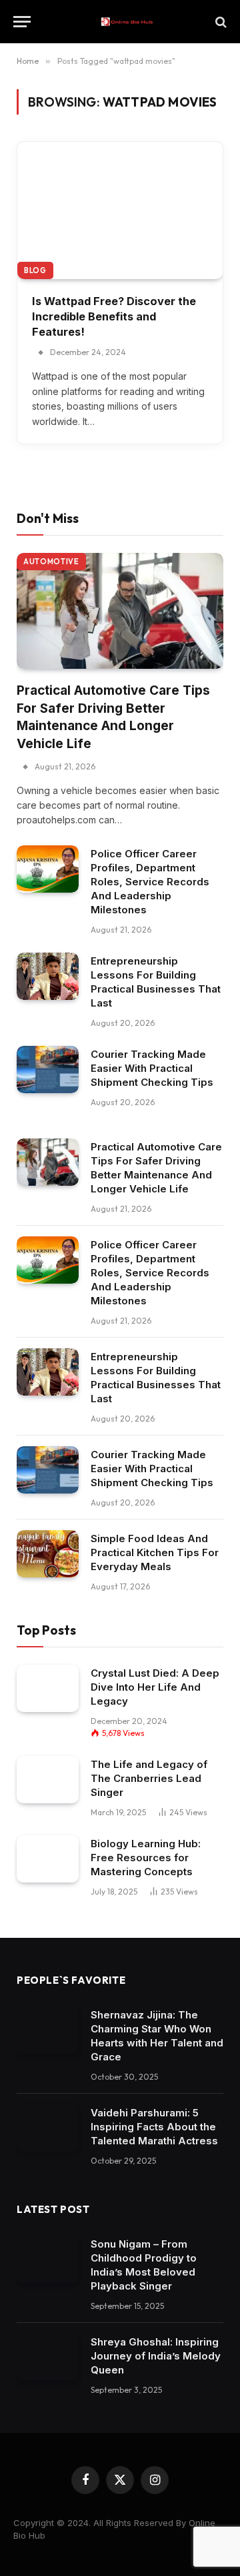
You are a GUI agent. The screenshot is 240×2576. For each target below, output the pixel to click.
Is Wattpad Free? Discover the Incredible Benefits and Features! (114, 316)
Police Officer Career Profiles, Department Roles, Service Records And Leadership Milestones (150, 882)
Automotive (51, 562)
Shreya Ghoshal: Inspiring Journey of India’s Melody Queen (156, 2356)
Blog (35, 270)
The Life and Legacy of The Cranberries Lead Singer (149, 1778)
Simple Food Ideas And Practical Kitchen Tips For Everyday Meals (155, 1552)
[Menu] (22, 22)
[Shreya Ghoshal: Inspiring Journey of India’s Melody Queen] (48, 2358)
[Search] (220, 22)
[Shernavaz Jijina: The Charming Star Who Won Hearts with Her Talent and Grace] (48, 2030)
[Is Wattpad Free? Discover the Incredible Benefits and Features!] (120, 210)
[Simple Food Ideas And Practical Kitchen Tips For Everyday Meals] (48, 1554)
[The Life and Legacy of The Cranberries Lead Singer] (48, 1780)
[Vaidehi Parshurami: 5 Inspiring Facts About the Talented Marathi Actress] (48, 2128)
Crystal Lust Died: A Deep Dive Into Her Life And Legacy (155, 1687)
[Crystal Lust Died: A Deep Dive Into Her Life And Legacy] (48, 1689)
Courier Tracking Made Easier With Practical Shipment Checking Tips (152, 1068)
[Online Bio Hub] (127, 22)
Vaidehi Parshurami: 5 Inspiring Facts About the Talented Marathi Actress (154, 2127)
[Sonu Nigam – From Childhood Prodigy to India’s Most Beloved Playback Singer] (48, 2260)
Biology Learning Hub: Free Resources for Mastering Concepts (146, 1858)
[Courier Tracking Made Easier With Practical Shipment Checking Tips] (48, 1070)
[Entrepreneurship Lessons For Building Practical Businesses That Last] (48, 977)
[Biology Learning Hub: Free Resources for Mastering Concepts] (48, 1859)
